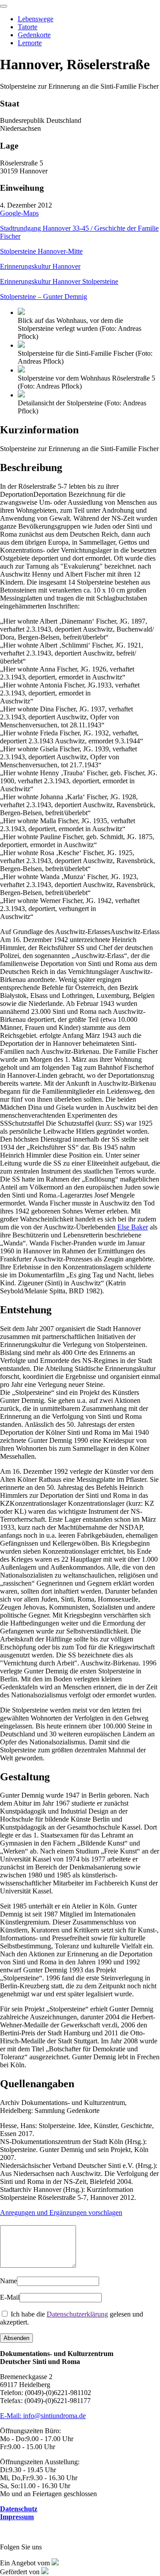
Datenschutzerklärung (77, 2314)
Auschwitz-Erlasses (80, 984)
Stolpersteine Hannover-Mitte (41, 251)
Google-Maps (19, 213)
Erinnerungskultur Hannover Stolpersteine (59, 281)
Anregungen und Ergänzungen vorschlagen (61, 2213)
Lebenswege (36, 19)
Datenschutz (19, 2509)
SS (80, 1159)
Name (8, 2281)
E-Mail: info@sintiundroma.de (43, 2416)
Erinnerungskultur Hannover (40, 266)
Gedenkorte (34, 35)
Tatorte (28, 27)
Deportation (79, 530)
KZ (79, 1583)
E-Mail (10, 2297)
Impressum (17, 2517)
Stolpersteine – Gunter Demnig (44, 296)
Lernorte (30, 43)
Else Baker (133, 1227)
